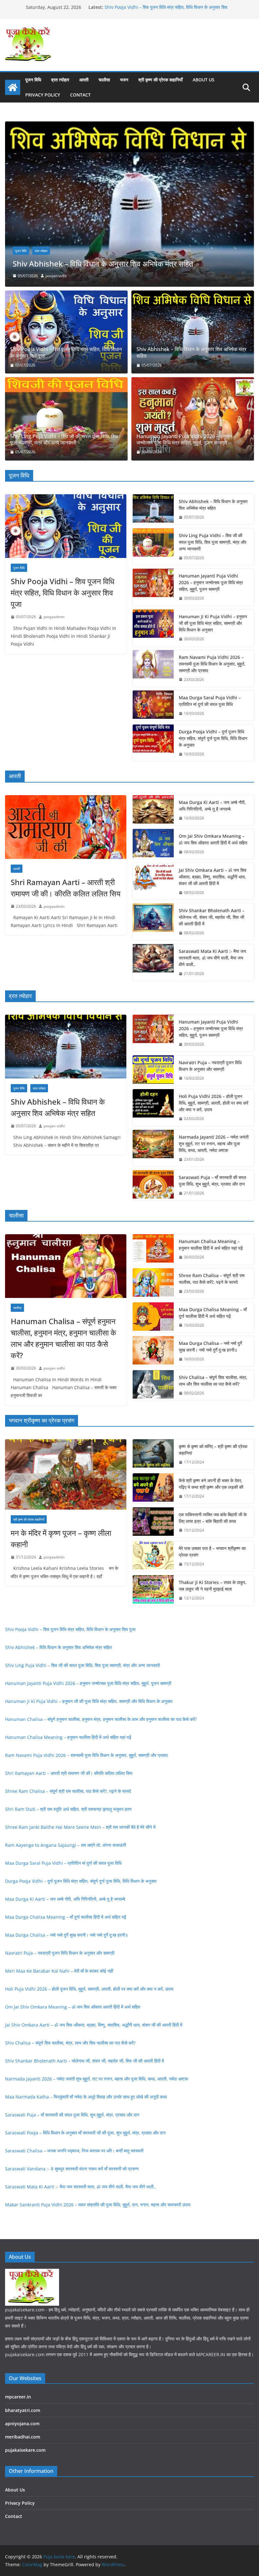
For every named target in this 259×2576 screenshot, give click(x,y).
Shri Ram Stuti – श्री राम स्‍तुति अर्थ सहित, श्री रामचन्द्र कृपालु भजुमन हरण (68, 1809)
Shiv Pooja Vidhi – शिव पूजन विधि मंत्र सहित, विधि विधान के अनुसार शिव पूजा (66, 353)
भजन (124, 80)
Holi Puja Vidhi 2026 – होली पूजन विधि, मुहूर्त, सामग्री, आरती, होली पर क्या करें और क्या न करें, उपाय (214, 1103)
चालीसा (104, 80)
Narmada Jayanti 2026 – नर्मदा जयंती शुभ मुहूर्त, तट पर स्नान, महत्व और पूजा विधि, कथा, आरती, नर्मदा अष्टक (214, 1144)
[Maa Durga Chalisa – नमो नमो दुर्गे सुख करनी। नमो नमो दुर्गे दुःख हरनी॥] (153, 1351)
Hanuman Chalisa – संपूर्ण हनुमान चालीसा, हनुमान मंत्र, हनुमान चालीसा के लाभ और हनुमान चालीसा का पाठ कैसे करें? (63, 1338)
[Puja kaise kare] (13, 87)
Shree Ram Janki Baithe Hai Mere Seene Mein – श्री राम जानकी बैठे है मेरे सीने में (80, 1827)
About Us (204, 80)
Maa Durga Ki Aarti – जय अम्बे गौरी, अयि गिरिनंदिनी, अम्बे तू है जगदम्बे (212, 806)
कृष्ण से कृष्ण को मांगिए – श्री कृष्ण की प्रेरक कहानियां (213, 1450)
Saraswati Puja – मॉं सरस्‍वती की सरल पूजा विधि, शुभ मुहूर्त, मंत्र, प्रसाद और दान (212, 1181)
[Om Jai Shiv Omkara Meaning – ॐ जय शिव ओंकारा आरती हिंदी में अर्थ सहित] (153, 844)
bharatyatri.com (23, 2410)
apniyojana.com (22, 2423)
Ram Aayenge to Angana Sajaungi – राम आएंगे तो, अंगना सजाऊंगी (66, 1845)
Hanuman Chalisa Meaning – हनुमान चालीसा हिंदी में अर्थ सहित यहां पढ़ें (211, 1245)
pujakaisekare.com (25, 2450)
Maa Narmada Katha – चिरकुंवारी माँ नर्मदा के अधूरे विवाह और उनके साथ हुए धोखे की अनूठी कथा (86, 2097)
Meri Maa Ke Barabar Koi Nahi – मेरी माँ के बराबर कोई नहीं (59, 1971)
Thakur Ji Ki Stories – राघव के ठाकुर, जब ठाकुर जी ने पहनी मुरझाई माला (213, 1586)
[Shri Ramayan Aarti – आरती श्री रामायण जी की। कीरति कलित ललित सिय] (66, 827)
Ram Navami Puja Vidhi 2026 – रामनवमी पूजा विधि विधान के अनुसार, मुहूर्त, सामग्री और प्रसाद (212, 664)
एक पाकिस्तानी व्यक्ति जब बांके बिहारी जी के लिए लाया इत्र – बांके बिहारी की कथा (213, 1518)
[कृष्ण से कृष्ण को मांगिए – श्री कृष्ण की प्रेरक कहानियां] (153, 1454)
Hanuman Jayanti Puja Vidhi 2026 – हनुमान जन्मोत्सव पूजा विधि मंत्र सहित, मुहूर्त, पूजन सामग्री (127, 259)
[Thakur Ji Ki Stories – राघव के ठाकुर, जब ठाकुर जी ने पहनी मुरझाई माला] (153, 1590)
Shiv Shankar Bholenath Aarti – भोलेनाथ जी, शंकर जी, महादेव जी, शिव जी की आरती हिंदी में (212, 917)
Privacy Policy (43, 95)
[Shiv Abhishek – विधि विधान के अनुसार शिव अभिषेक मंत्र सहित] (193, 332)
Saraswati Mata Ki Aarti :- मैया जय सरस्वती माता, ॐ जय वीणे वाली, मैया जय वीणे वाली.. (212, 958)
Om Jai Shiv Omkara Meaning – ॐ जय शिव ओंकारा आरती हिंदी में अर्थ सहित (213, 839)
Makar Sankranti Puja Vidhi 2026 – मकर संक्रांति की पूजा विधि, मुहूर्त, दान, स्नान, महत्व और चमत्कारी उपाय (98, 2205)
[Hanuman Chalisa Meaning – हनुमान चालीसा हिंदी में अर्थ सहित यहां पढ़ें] (153, 1249)
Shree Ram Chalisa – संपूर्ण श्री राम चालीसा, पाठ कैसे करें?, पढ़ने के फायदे (212, 1279)
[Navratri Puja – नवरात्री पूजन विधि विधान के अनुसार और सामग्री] (153, 1071)
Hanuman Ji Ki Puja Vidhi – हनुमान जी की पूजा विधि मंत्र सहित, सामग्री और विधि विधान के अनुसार (213, 623)
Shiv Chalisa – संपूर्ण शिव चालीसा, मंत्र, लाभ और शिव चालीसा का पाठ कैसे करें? (213, 1381)
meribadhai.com (23, 2437)
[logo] (32, 2273)
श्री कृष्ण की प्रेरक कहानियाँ (160, 80)
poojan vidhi (54, 1126)
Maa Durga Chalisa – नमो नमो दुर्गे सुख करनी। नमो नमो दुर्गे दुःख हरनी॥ (210, 1347)
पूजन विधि (33, 80)
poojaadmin (56, 276)
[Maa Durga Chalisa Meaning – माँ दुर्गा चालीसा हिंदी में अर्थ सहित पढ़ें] (153, 1317)
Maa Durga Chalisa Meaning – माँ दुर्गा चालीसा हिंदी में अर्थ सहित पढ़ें (213, 1313)
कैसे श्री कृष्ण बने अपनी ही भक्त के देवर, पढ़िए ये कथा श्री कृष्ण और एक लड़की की (211, 1484)
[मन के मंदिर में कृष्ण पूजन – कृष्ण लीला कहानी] (66, 1474)
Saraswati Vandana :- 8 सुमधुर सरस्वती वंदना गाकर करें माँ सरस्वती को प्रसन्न (72, 2169)
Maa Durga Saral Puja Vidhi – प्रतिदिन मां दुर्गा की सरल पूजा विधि (210, 701)
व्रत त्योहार (60, 80)
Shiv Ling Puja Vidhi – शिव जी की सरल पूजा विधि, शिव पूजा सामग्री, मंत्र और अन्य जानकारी (64, 440)
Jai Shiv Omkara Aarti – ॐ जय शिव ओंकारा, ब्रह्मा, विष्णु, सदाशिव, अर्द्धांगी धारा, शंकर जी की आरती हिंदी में (213, 877)
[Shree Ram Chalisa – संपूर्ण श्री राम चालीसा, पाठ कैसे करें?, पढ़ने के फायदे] (153, 1283)
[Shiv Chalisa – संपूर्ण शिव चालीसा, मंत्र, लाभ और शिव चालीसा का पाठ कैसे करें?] (153, 1385)
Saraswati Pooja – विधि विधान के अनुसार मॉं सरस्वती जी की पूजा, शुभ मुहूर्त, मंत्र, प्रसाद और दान (85, 2133)
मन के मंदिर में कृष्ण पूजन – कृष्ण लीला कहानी (61, 1538)
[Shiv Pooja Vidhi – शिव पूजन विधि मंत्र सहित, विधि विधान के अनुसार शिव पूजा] (66, 332)
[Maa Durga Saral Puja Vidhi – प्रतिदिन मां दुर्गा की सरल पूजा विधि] (153, 706)
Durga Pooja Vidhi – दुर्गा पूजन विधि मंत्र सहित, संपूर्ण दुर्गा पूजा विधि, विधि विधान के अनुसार (213, 738)
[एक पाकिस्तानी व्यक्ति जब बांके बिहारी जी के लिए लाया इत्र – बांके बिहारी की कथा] (153, 1523)
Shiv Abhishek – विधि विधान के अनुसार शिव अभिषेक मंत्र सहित (191, 353)
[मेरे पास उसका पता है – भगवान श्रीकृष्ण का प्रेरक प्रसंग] (153, 1556)
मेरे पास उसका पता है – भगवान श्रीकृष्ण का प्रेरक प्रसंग (212, 1552)
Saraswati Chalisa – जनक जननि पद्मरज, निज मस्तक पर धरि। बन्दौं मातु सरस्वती (74, 2151)
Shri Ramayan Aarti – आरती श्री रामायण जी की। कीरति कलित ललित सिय (66, 888)
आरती (84, 80)
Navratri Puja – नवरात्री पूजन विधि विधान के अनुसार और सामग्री (210, 1066)
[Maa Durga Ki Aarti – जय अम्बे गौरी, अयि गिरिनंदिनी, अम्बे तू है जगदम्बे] (153, 810)
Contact (80, 95)
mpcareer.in (18, 2397)
